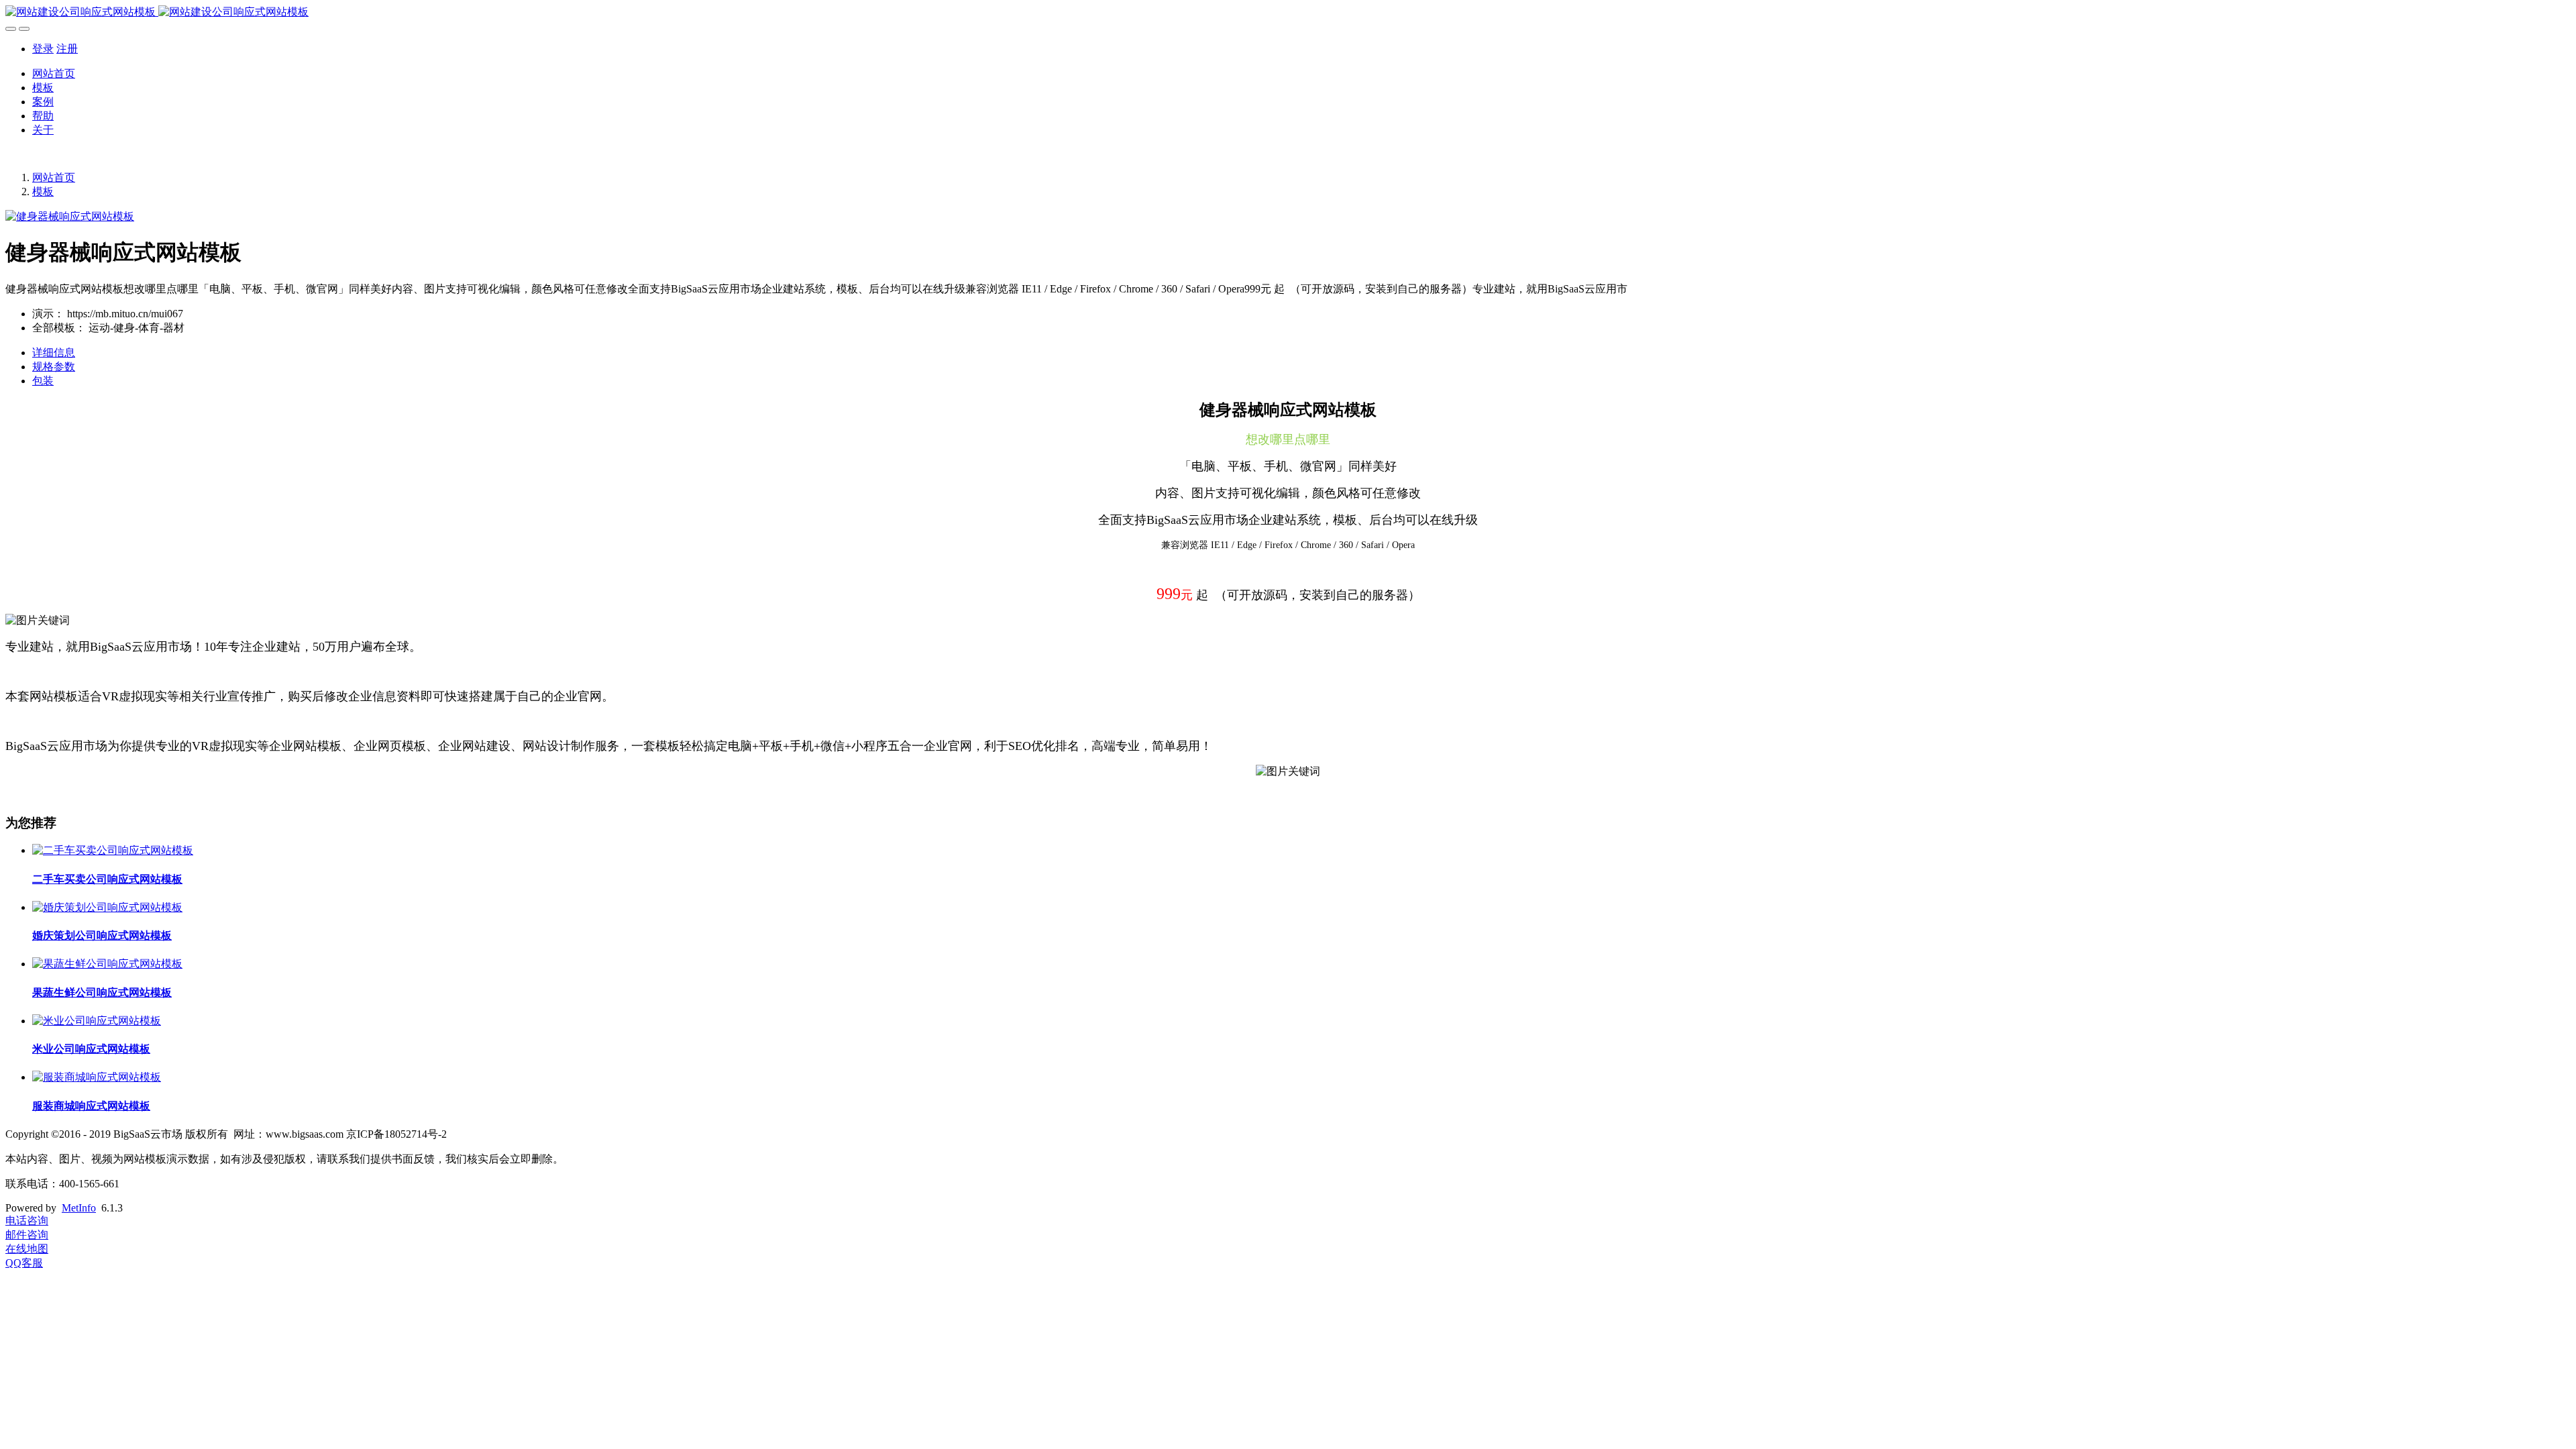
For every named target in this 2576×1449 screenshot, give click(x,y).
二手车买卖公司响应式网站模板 (107, 879)
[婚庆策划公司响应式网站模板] (107, 907)
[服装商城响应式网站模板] (97, 1077)
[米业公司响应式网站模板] (97, 1021)
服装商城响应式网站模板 (91, 1106)
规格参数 (54, 367)
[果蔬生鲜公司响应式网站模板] (107, 964)
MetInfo (79, 1208)
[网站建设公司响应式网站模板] (1288, 12)
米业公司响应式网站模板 (91, 1049)
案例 (43, 102)
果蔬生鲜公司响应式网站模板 (102, 992)
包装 (43, 381)
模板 (43, 88)
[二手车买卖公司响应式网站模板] (113, 850)
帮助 (43, 116)
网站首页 (54, 73)
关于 (43, 130)
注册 (67, 49)
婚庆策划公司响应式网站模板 (102, 935)
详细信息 (54, 353)
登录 (43, 49)
